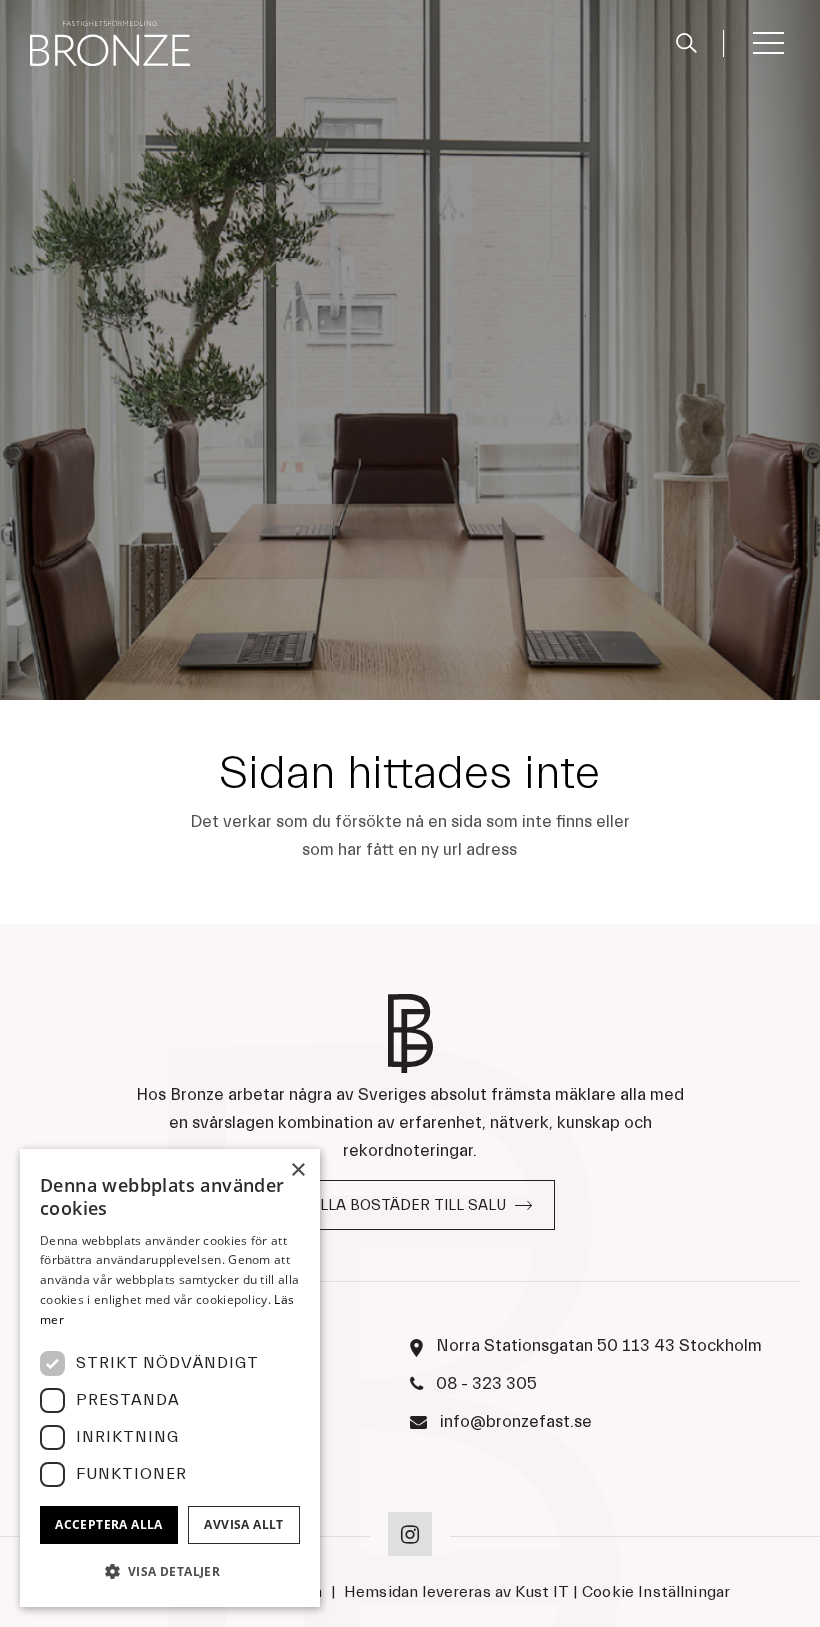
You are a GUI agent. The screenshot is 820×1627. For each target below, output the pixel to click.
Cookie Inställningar (656, 1592)
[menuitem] (697, 43)
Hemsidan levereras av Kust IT (456, 1592)
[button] (170, 1572)
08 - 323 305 (486, 1383)
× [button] (297, 1170)
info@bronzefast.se (516, 1421)
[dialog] (170, 1378)
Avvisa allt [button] (243, 1524)
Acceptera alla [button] (109, 1524)
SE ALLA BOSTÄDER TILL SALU (396, 1205)
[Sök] (686, 40)
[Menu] (767, 43)
